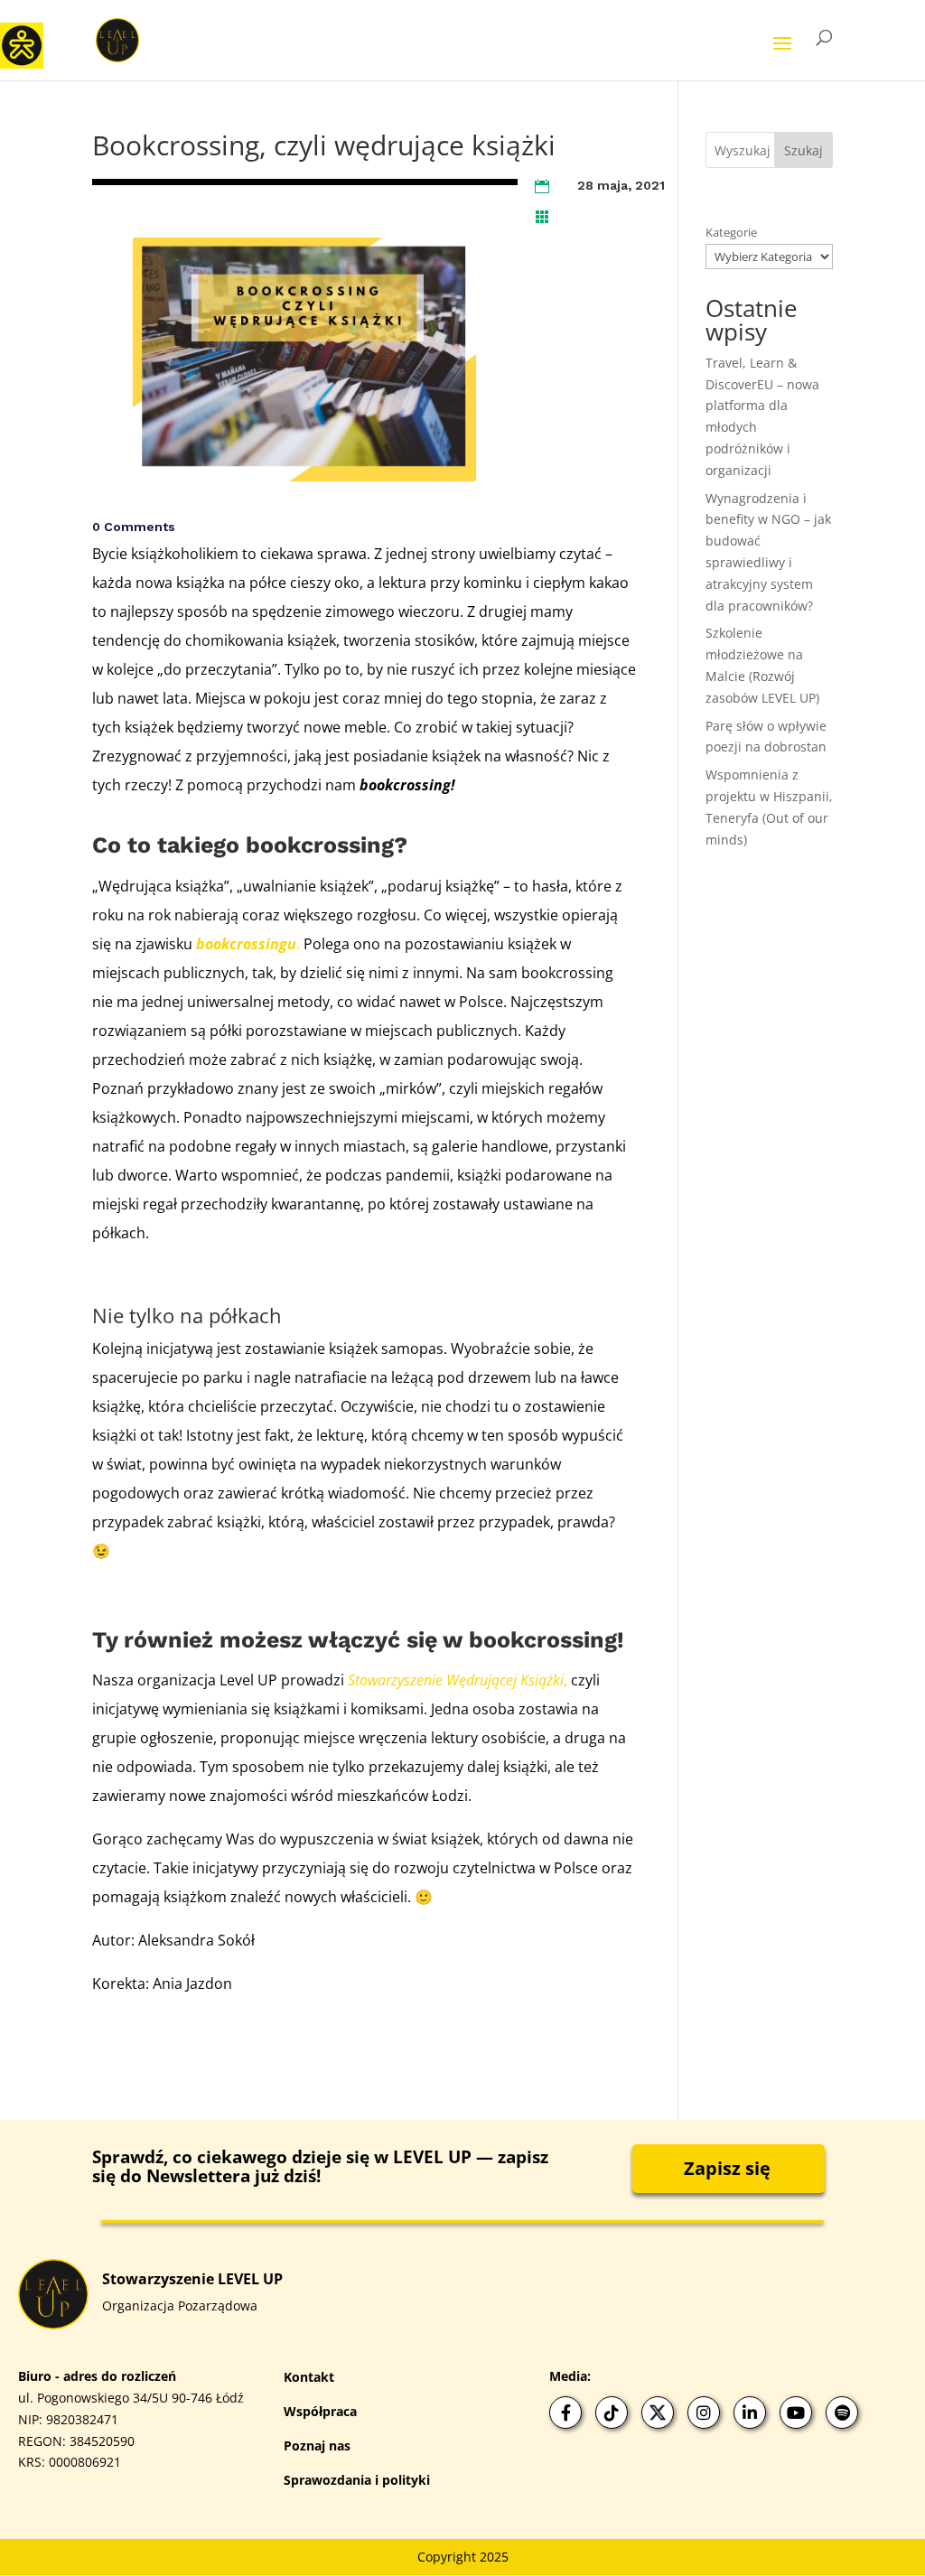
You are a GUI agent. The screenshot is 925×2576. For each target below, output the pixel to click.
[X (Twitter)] (658, 2413)
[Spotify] (842, 2413)
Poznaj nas (317, 2445)
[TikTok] (612, 2413)
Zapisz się (727, 2168)
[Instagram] (704, 2413)
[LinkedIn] (750, 2413)
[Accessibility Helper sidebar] (22, 44)
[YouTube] (796, 2413)
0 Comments (134, 527)
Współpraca (320, 2411)
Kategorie (731, 232)
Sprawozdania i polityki (357, 2480)
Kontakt (309, 2377)
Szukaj (804, 150)
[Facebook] (565, 2413)
